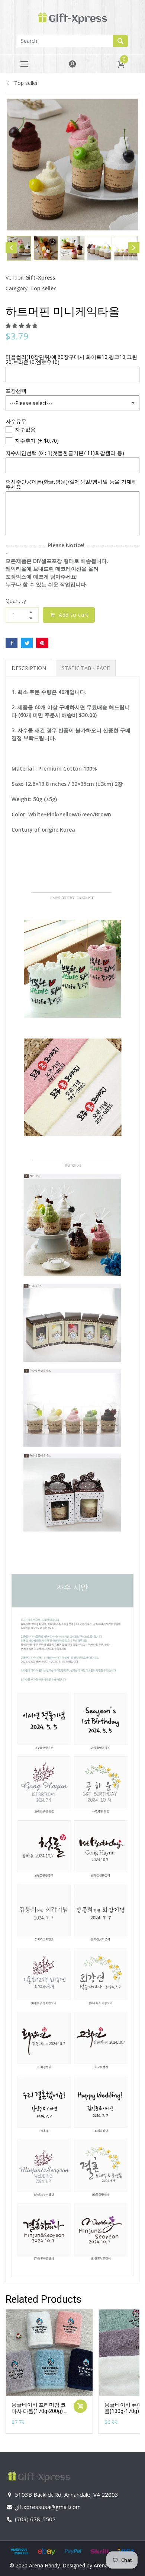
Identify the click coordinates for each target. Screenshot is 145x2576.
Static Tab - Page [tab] (86, 668)
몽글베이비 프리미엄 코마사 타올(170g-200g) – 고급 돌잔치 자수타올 (39, 2411)
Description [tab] (29, 668)
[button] (22, 326)
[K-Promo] (72, 17)
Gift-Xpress (40, 278)
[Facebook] (12, 643)
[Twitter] (27, 643)
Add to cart (74, 615)
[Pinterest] (42, 643)
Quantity (16, 601)
